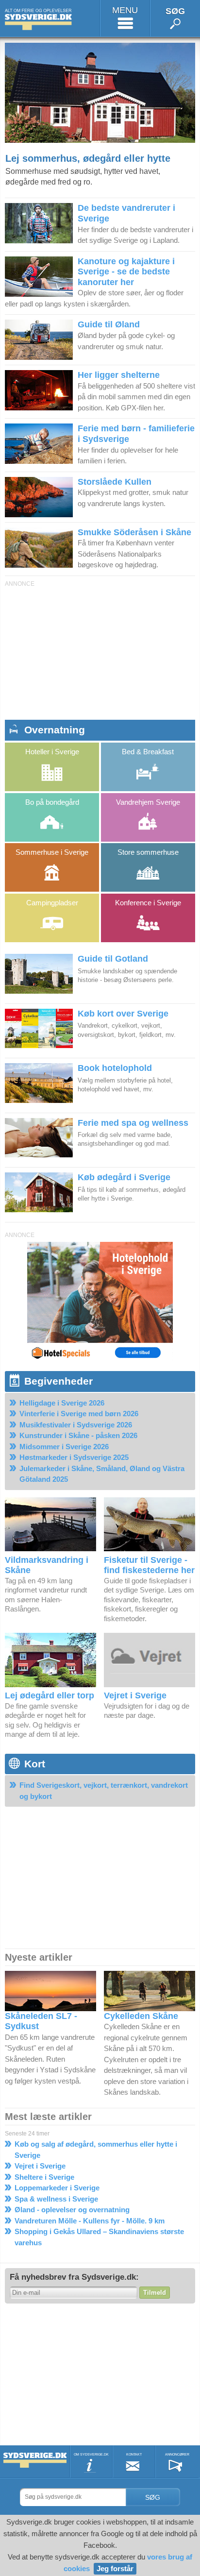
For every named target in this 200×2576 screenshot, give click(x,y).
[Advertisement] (100, 651)
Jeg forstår (115, 2568)
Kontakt (134, 2454)
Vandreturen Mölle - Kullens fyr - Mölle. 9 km (90, 2221)
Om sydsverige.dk (91, 2454)
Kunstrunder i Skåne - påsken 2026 (78, 1435)
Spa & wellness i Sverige (56, 2199)
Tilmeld (155, 2293)
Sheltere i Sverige (44, 2177)
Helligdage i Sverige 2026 (62, 1403)
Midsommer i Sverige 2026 (64, 1447)
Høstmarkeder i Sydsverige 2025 (74, 1457)
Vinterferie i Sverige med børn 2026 (79, 1414)
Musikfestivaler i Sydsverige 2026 (76, 1425)
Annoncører (177, 2454)
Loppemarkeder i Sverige (57, 2188)
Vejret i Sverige (40, 2166)
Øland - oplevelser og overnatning (72, 2210)
